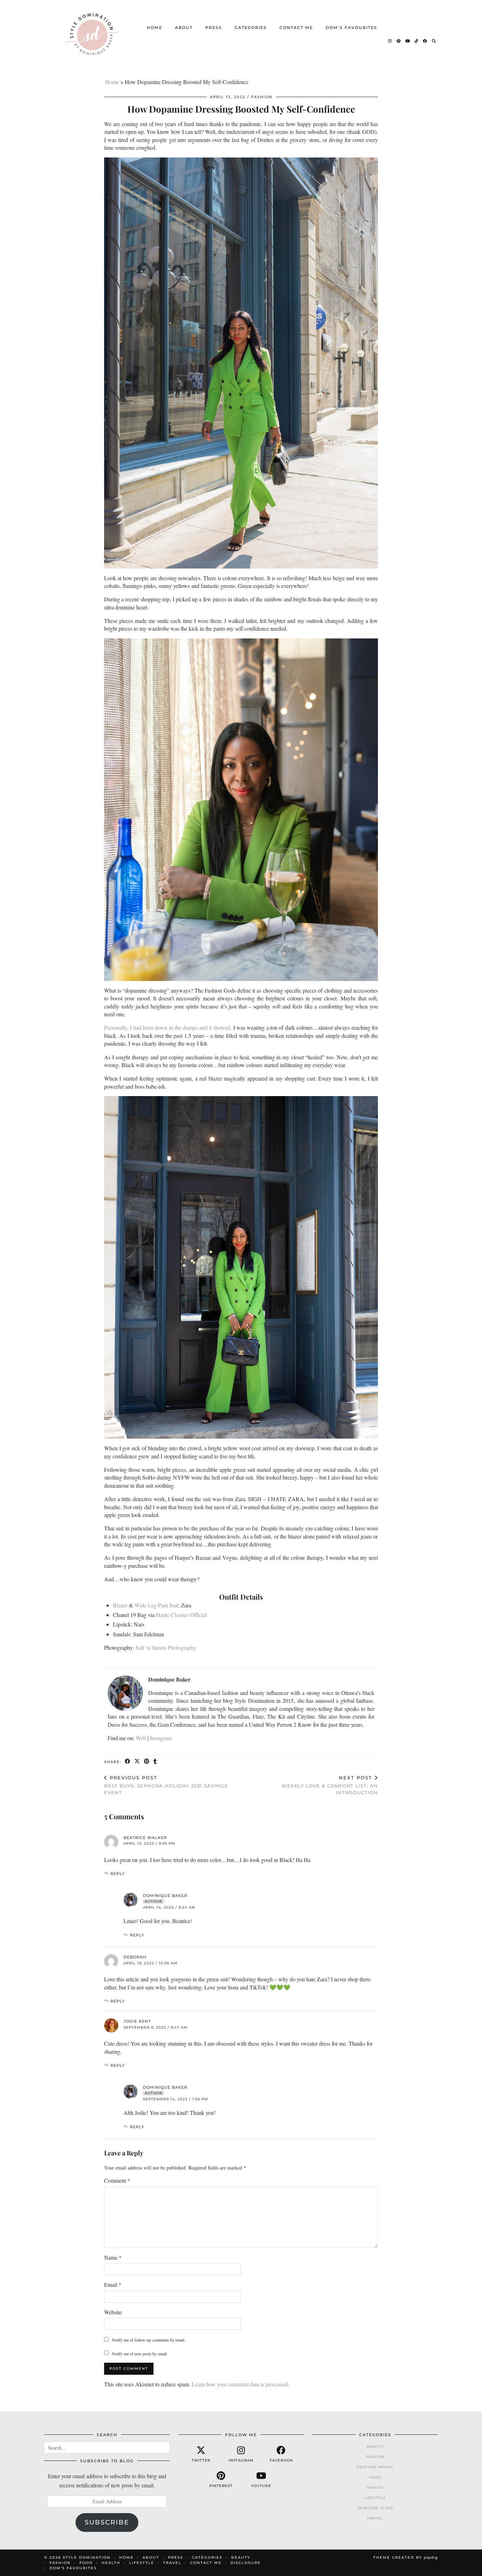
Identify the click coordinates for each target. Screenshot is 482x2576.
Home (155, 28)
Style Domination (87, 2557)
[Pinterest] (399, 41)
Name (113, 2257)
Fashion (262, 97)
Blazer (120, 1605)
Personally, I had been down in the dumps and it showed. (168, 1027)
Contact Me (296, 28)
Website (113, 2312)
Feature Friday (375, 2467)
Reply (118, 1874)
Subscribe (107, 2522)
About (184, 28)
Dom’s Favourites (351, 28)
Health (375, 2488)
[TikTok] (417, 41)
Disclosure (246, 2563)
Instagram (161, 1738)
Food (375, 2477)
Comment (117, 2180)
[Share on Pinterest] (147, 1762)
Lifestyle (375, 2498)
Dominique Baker (165, 1896)
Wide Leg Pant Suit (156, 1605)
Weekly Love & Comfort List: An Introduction (330, 1785)
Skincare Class (375, 2508)
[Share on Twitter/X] (137, 1762)
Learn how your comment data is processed (240, 2384)
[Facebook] (425, 41)
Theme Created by (406, 2557)
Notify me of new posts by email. (140, 2354)
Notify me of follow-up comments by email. (149, 2340)
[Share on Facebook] (128, 1762)
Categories (251, 28)
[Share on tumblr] (155, 1762)
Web (141, 1738)
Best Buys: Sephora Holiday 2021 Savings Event (166, 1785)
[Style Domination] (92, 34)
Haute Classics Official (181, 1615)
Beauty (375, 2447)
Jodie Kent (137, 2021)
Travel (375, 2518)
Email (113, 2285)
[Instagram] (390, 41)
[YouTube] (408, 41)
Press (214, 28)
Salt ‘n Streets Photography (166, 1647)
